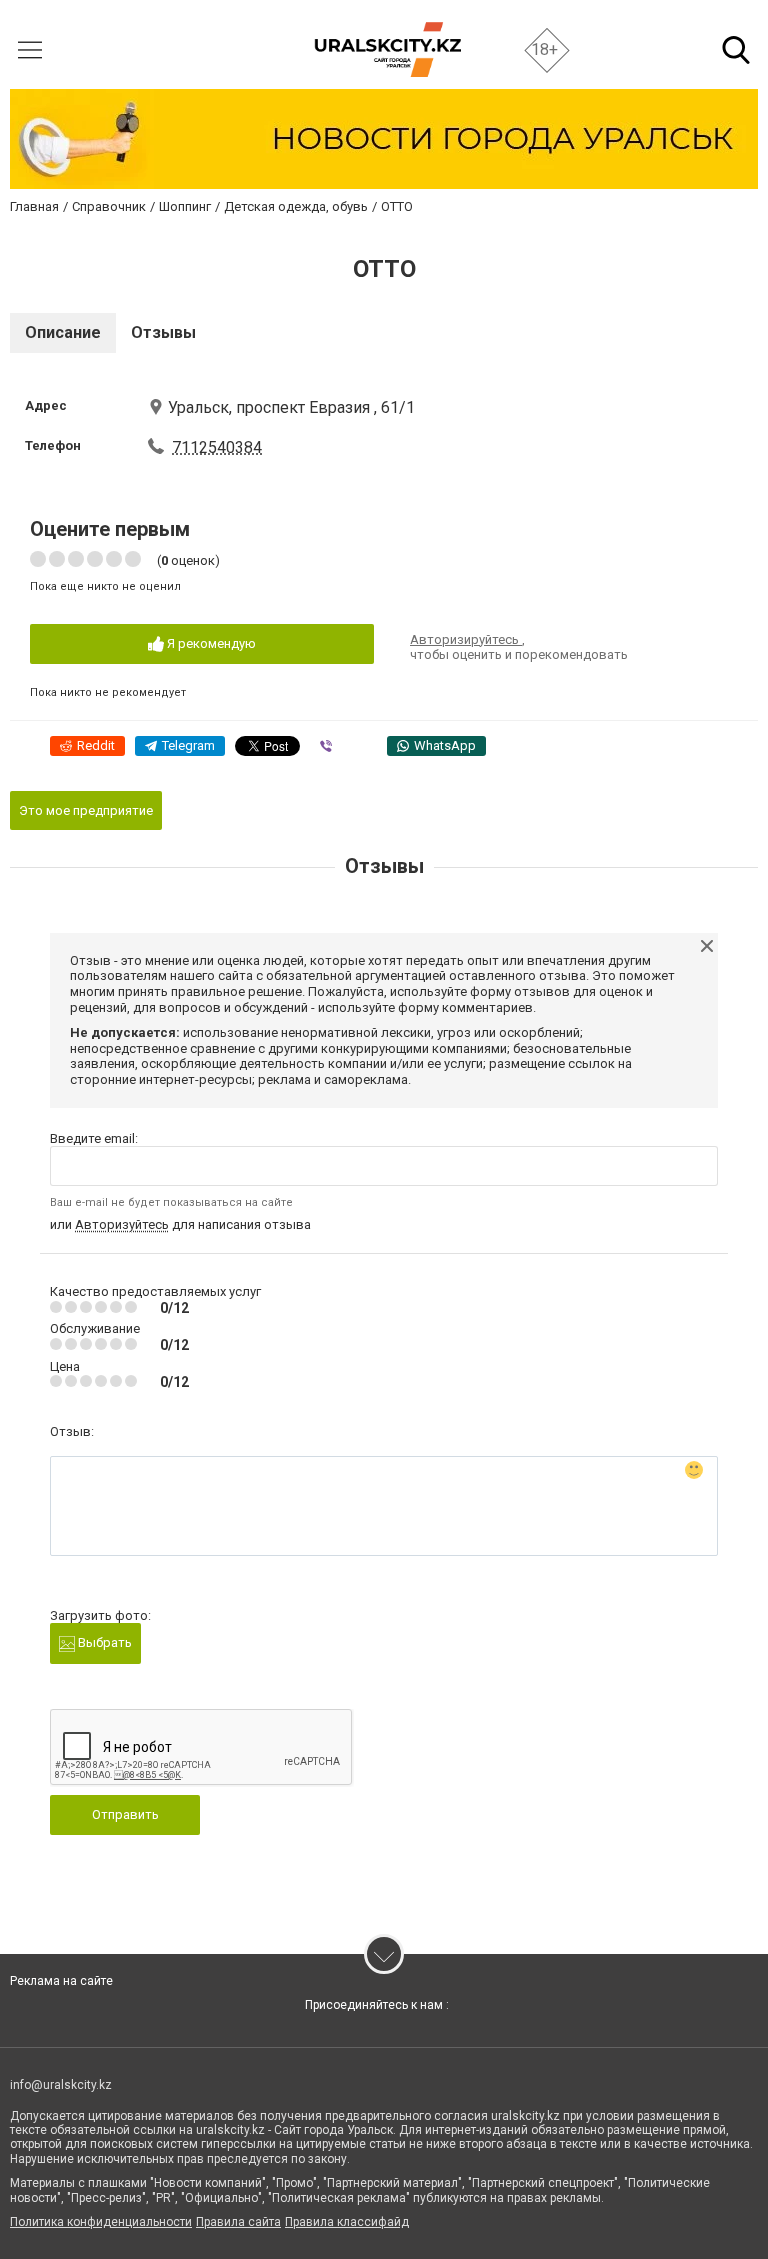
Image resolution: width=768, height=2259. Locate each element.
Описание (63, 332)
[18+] (387, 49)
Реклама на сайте (61, 1981)
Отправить (125, 1814)
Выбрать (103, 1642)
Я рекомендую (210, 643)
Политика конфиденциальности (101, 2222)
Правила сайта (238, 2222)
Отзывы (163, 332)
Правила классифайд (347, 2222)
